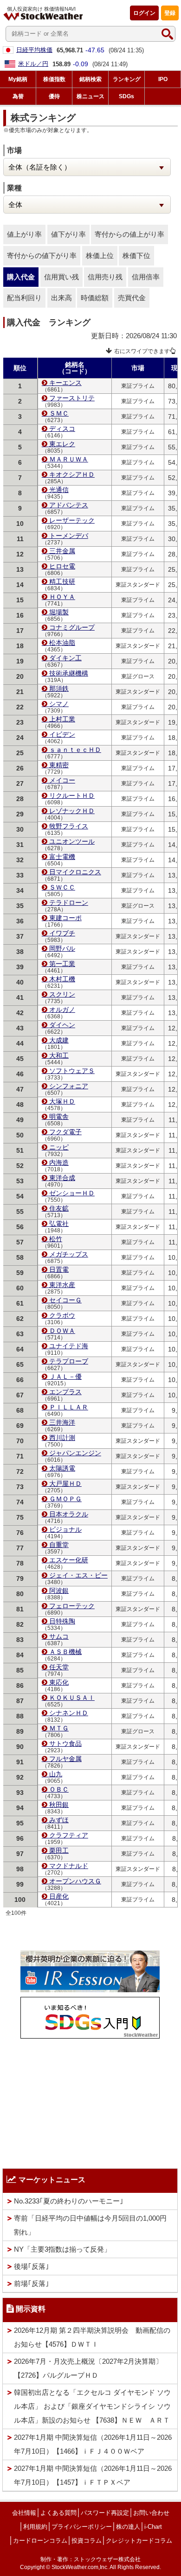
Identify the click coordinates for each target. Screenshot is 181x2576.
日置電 (59, 1269)
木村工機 (62, 979)
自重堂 (59, 1545)
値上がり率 (24, 234)
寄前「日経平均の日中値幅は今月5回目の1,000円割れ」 (90, 2225)
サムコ (59, 1636)
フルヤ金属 (65, 1759)
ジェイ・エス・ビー (78, 1575)
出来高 (61, 298)
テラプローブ (69, 1361)
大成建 (59, 1040)
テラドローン (69, 903)
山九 (56, 1774)
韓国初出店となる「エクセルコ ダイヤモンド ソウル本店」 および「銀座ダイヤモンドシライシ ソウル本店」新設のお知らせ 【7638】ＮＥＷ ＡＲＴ (92, 2406)
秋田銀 (59, 1805)
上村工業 (62, 719)
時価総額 (95, 298)
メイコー (62, 780)
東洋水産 (62, 1285)
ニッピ (59, 1147)
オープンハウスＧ (75, 1881)
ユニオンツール (72, 841)
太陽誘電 (62, 1468)
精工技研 (62, 581)
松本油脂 (62, 643)
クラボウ (62, 1315)
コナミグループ (72, 627)
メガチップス (69, 1254)
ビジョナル (65, 1529)
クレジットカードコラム (139, 2541)
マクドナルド (69, 1866)
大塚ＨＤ (62, 1101)
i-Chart (153, 2527)
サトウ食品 (65, 1743)
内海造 (59, 1162)
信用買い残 (61, 277)
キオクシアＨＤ (72, 474)
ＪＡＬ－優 (65, 1376)
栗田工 (59, 1850)
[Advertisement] (90, 2101)
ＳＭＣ (59, 413)
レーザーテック (72, 520)
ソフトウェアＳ (72, 1071)
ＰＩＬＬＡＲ (69, 1407)
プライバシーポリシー (82, 2527)
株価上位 (100, 256)
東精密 (59, 765)
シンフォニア (69, 1086)
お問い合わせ (151, 2513)
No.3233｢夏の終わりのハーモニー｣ (69, 2201)
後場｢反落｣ (32, 2266)
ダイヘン (62, 1025)
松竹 (56, 1239)
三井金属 (62, 551)
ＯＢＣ (59, 1789)
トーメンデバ (69, 536)
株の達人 (128, 2527)
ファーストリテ (72, 398)
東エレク (62, 444)
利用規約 (35, 2527)
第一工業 (62, 964)
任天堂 (59, 1667)
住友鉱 (59, 1208)
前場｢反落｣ (32, 2283)
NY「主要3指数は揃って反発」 (62, 2249)
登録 (170, 13)
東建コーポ (65, 918)
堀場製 (59, 612)
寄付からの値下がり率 (42, 256)
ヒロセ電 (62, 566)
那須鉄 (59, 688)
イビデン (62, 734)
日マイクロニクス (75, 872)
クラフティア (69, 1835)
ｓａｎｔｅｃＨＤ (75, 750)
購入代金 (21, 277)
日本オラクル (69, 1514)
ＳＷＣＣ (62, 887)
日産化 (59, 1896)
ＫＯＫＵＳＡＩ (72, 1698)
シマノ (59, 704)
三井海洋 (62, 1422)
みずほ (59, 1820)
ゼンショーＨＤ (72, 1193)
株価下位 (136, 256)
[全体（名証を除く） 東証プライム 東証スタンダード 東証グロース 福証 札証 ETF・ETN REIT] (87, 167)
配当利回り (24, 298)
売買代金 (132, 298)
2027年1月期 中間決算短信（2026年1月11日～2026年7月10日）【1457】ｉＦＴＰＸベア (93, 2475)
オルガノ (62, 1010)
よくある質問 (58, 2513)
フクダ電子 (65, 1132)
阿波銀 (59, 1591)
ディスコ (62, 429)
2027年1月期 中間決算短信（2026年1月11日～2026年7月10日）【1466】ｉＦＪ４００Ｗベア (93, 2444)
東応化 (59, 1682)
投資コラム (87, 2541)
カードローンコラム (40, 2541)
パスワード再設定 (105, 2513)
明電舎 (59, 1117)
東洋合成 (62, 1178)
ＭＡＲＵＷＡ (69, 459)
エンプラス (65, 1392)
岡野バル (62, 948)
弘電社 (59, 1224)
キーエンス (65, 383)
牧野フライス (69, 826)
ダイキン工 (65, 658)
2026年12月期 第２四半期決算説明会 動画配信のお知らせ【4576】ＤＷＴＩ (92, 2337)
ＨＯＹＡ (62, 597)
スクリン (62, 994)
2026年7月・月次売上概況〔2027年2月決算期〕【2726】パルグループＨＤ (88, 2368)
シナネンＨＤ (69, 1713)
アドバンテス (69, 505)
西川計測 (62, 1438)
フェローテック (72, 1606)
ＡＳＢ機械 (65, 1652)
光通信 (59, 490)
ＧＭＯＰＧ (65, 1499)
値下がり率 (68, 234)
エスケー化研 (69, 1560)
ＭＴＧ (59, 1728)
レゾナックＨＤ (72, 811)
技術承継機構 (69, 673)
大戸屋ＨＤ (65, 1484)
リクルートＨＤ (72, 796)
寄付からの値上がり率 (129, 234)
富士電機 (62, 857)
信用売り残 (105, 277)
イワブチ (62, 933)
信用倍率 (146, 277)
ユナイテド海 (69, 1346)
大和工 (59, 1055)
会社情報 (24, 2513)
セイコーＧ (65, 1300)
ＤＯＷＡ (62, 1331)
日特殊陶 (62, 1621)
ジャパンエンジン (75, 1453)
